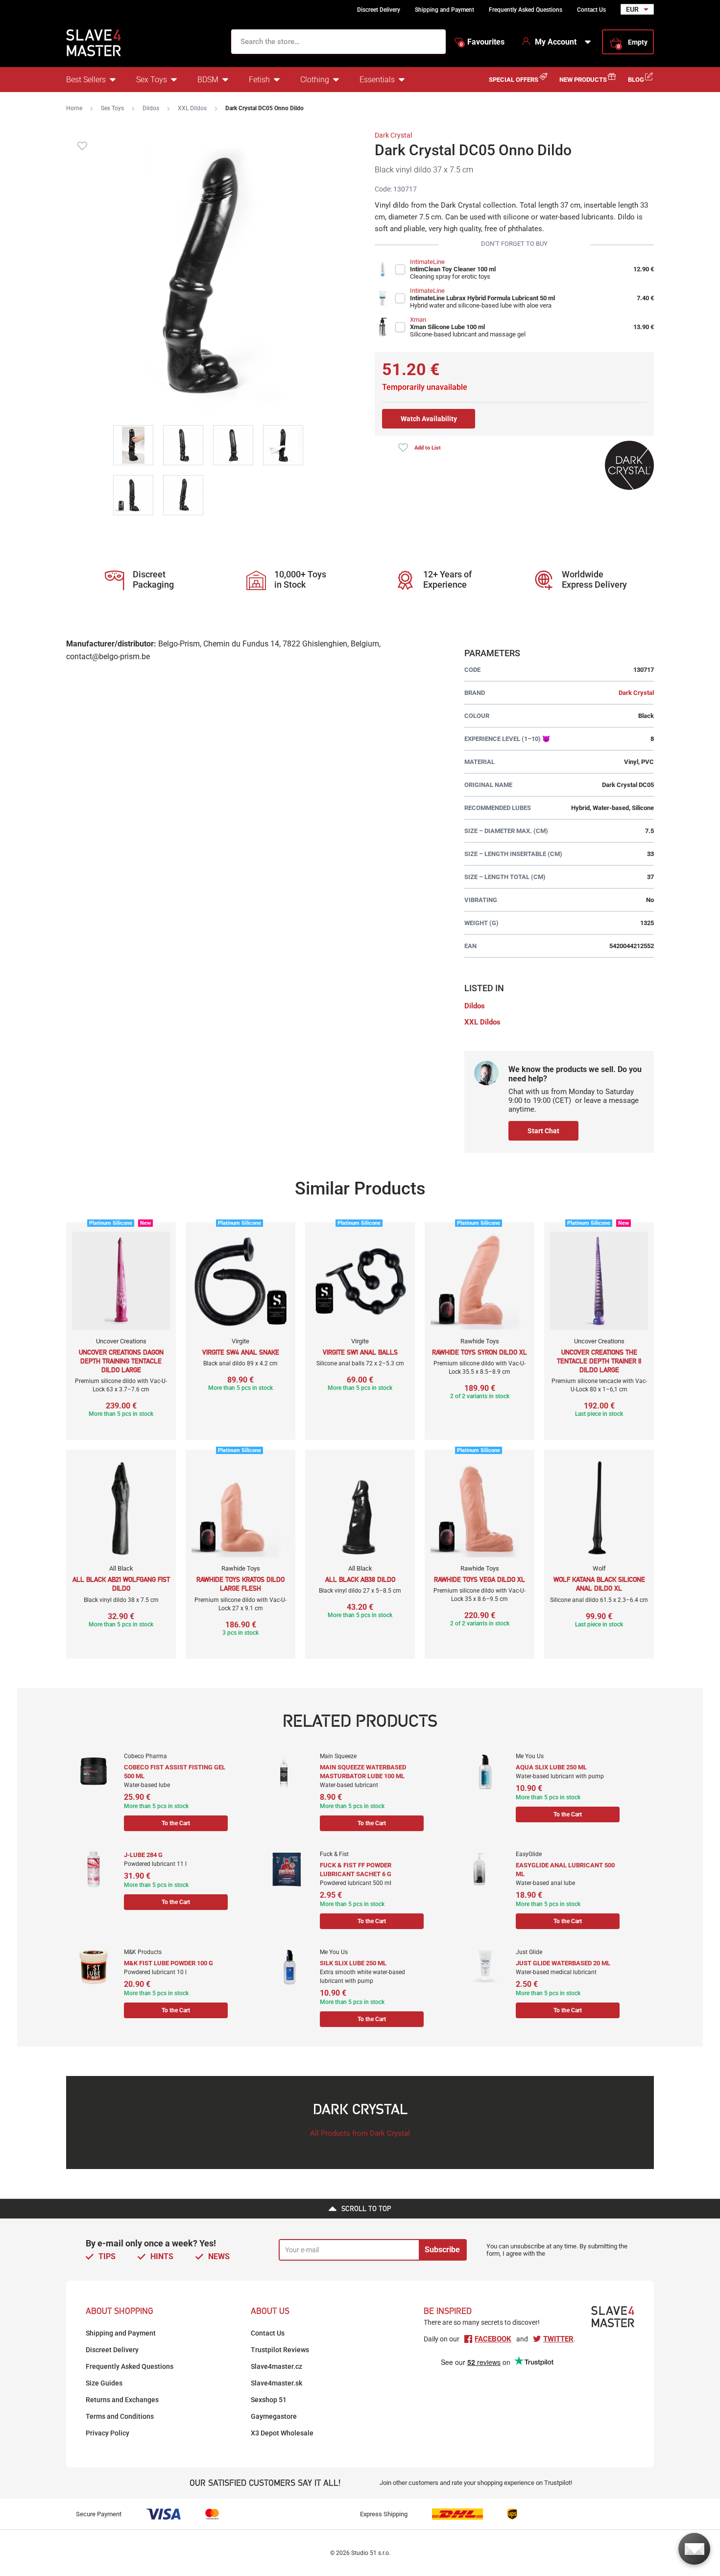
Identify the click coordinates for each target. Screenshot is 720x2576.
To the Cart (176, 1823)
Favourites (482, 42)
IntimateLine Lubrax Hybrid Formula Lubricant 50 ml (482, 298)
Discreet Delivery (379, 10)
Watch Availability (429, 419)
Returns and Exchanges (122, 2400)
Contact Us (591, 10)
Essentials (377, 80)
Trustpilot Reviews (280, 2350)
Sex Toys (152, 80)
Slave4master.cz (276, 2366)
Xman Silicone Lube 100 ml (447, 327)
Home (74, 108)
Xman (418, 320)
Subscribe (442, 2250)
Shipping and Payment (444, 10)
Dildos (151, 108)
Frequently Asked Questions (526, 10)
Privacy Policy (108, 2433)
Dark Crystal (393, 135)
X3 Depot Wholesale (282, 2433)
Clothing (315, 80)
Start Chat (543, 1131)
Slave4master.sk (276, 2383)
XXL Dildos (192, 108)
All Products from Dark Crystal (360, 2133)
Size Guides (104, 2383)
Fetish (259, 80)
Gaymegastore (274, 2416)
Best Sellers (86, 80)
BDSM (208, 80)
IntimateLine (427, 262)
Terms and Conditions (120, 2416)
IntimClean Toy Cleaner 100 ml (453, 269)
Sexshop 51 (269, 2400)
